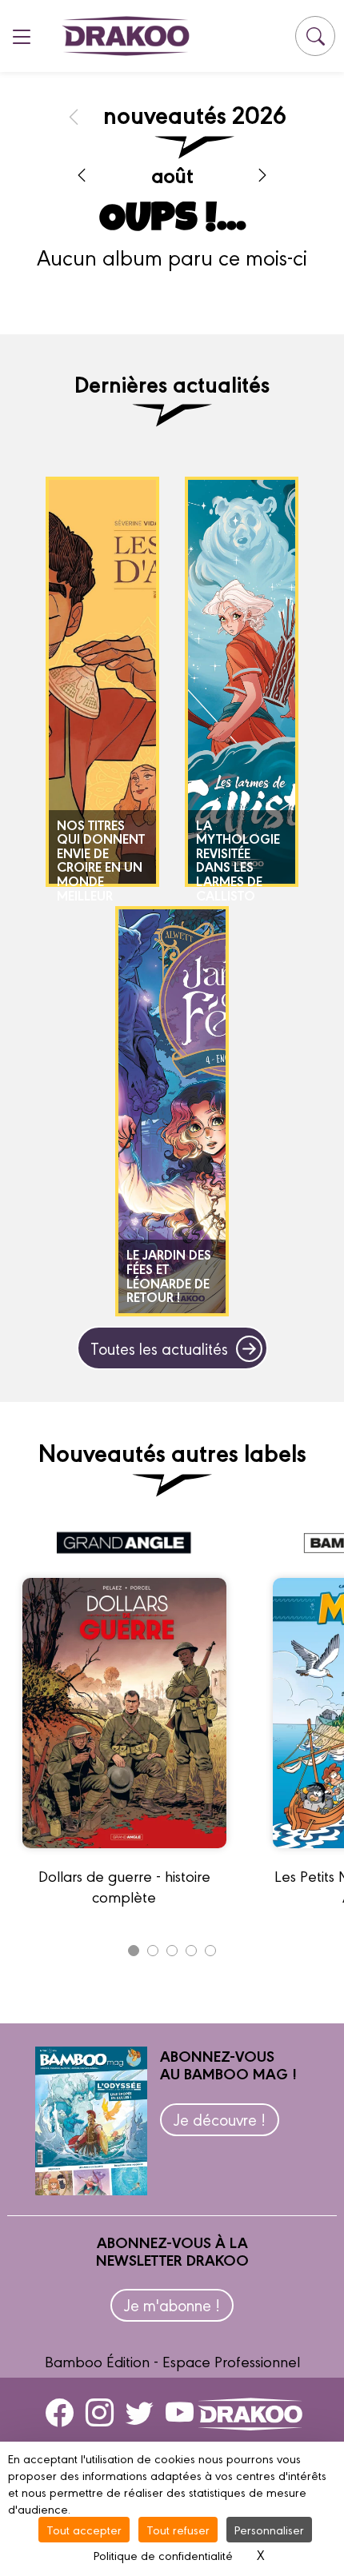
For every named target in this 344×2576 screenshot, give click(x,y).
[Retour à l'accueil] (126, 36)
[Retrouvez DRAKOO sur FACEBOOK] (60, 2412)
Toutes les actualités (159, 1348)
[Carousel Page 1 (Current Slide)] (134, 1951)
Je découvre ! (220, 2119)
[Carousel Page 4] (191, 1951)
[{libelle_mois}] (82, 174)
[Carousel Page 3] (172, 1951)
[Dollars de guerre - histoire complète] (124, 1855)
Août (172, 174)
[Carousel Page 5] (210, 1951)
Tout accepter (84, 2529)
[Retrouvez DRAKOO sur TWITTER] (140, 2412)
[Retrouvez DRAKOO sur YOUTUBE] (180, 2412)
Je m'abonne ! (172, 2304)
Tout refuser (178, 2529)
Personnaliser (269, 2529)
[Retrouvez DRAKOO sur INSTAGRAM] (100, 2412)
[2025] (74, 116)
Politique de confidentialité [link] (163, 2555)
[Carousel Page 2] (153, 1951)
